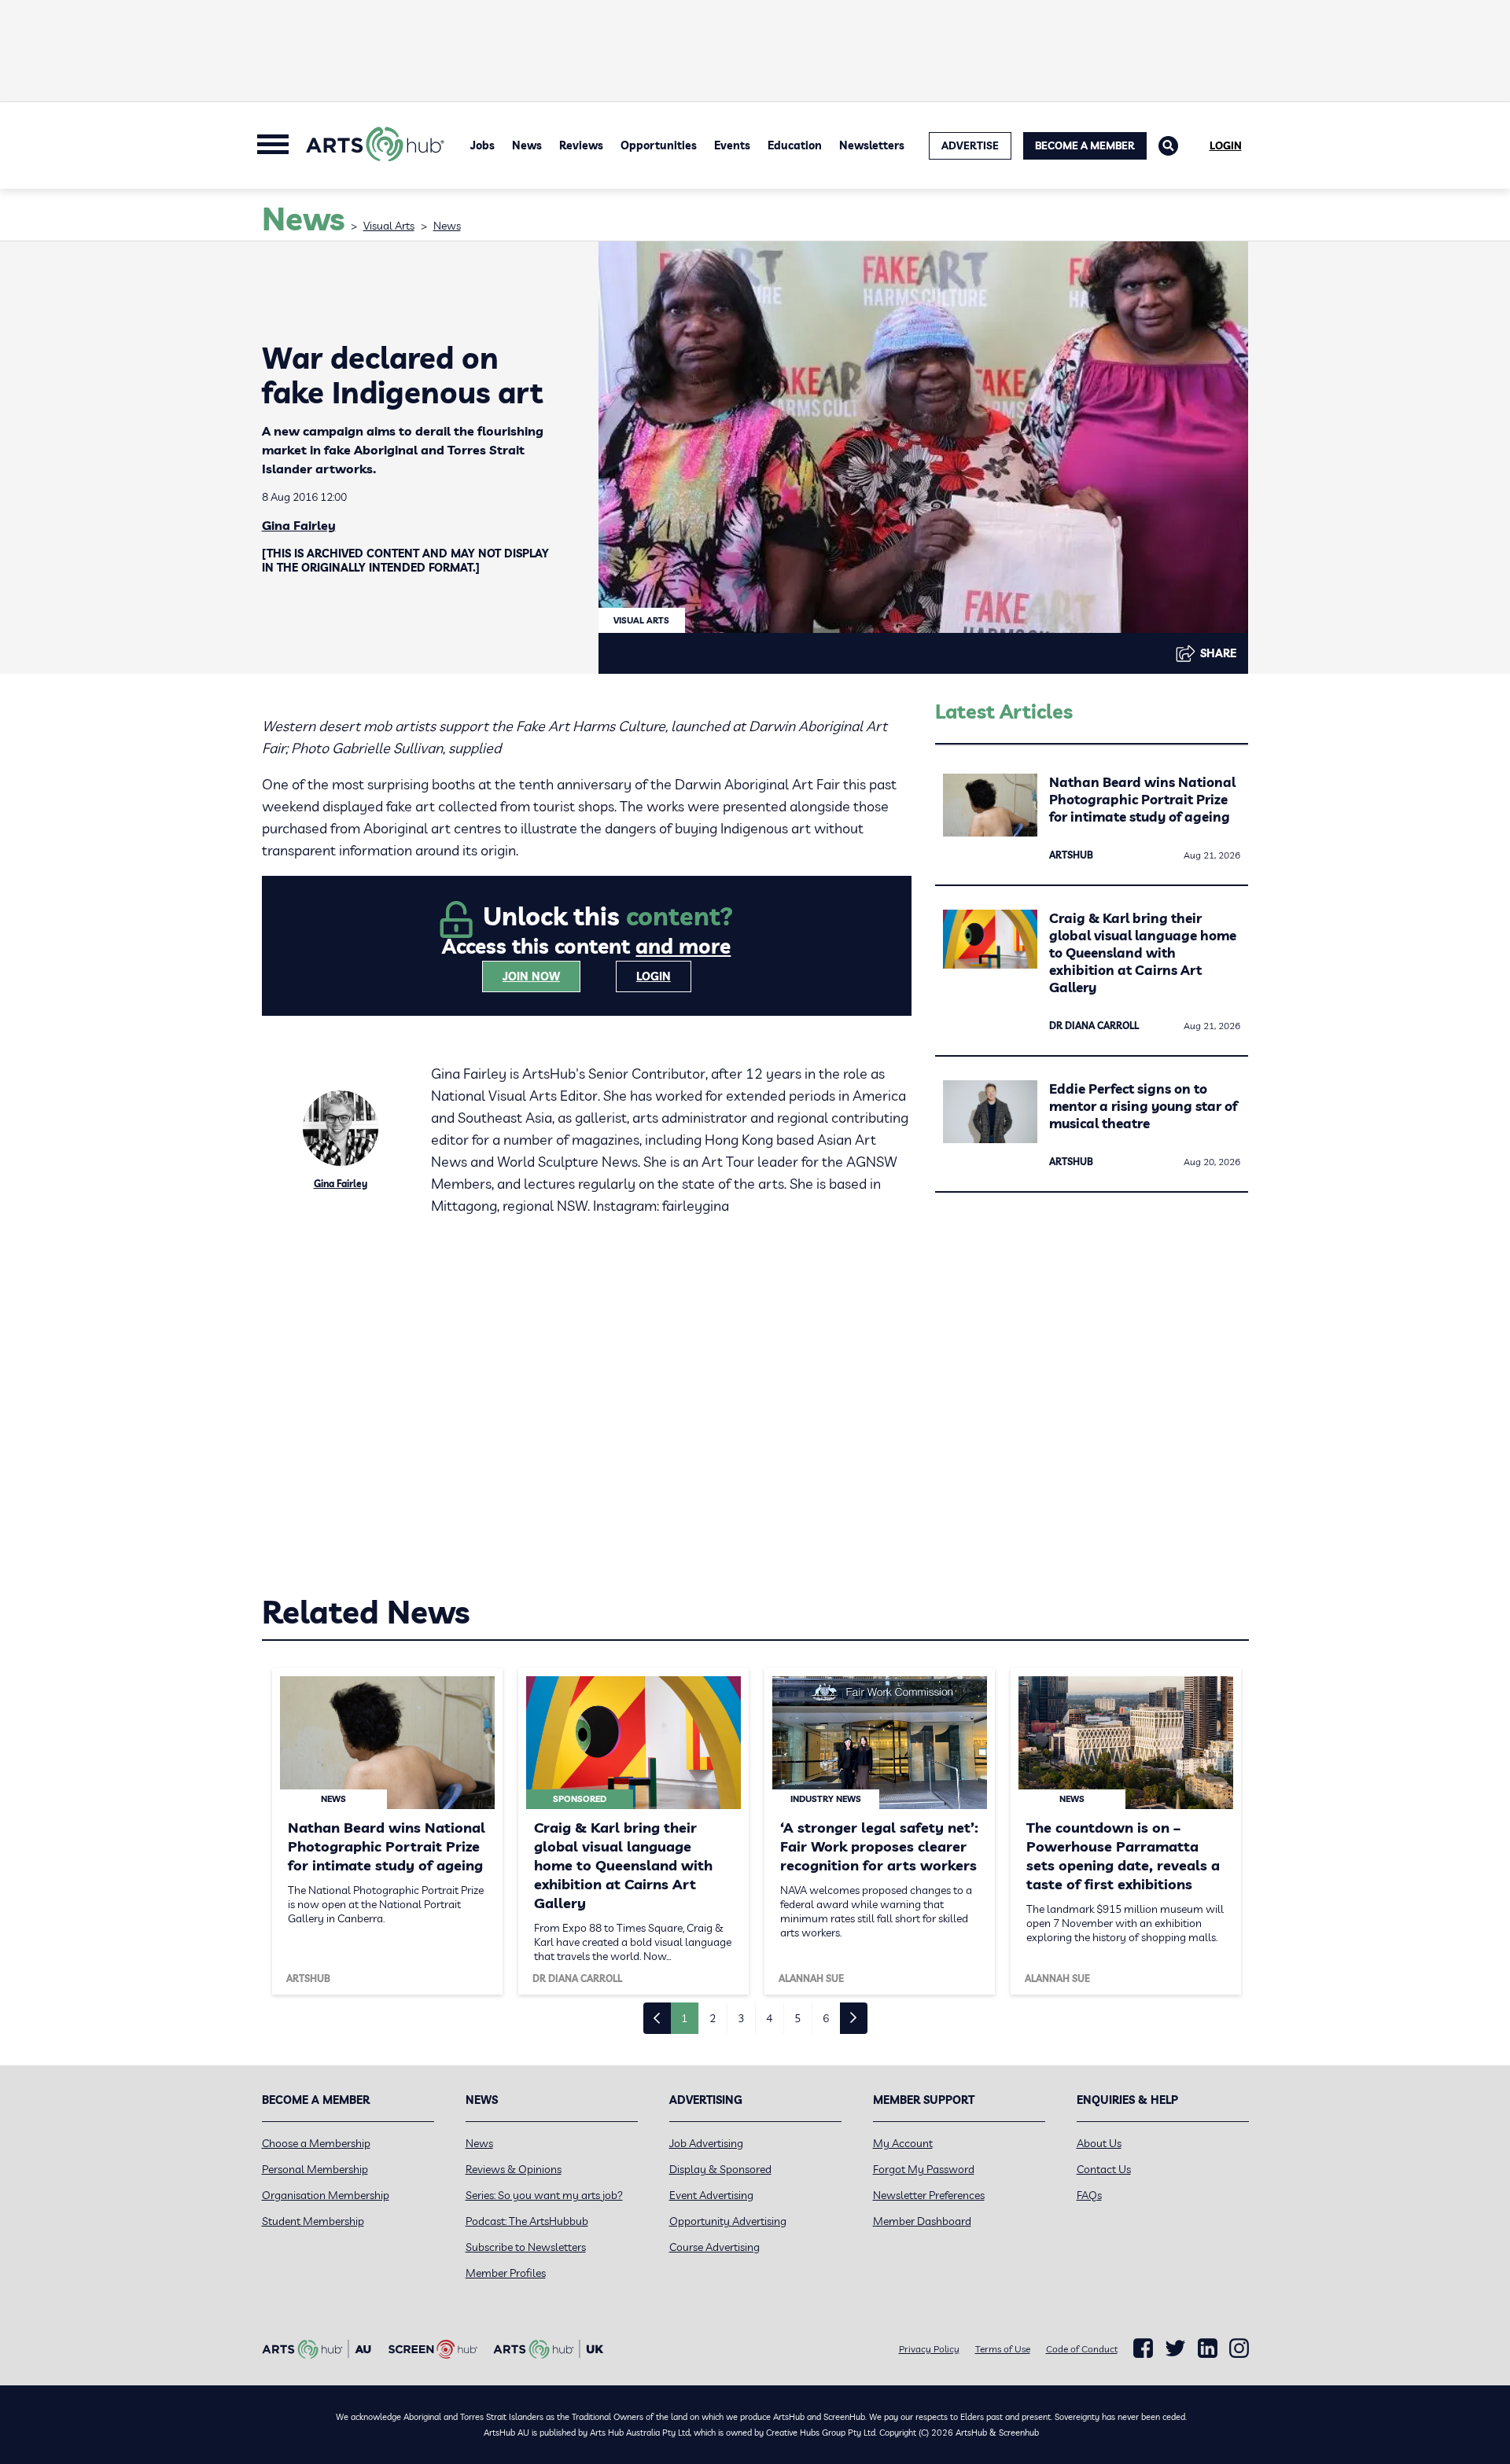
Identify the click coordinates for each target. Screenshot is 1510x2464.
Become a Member (1085, 145)
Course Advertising (714, 2247)
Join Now (531, 976)
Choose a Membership (316, 2143)
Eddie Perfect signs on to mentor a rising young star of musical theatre (1143, 1106)
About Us (1099, 2143)
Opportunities (659, 145)
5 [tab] (797, 2018)
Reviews (581, 145)
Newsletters (872, 145)
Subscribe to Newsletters (526, 2247)
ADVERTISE (970, 145)
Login (1226, 145)
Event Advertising (711, 2195)
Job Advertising (706, 2143)
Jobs (482, 145)
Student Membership (313, 2221)
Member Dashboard (922, 2221)
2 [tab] (713, 2018)
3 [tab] (741, 2018)
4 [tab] (769, 2018)
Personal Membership (315, 2169)
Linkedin (1208, 2348)
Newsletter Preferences (929, 2195)
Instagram (1239, 2348)
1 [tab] (684, 2018)
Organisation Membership (326, 2195)
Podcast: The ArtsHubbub (527, 2221)
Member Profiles (506, 2273)
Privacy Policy (929, 2349)
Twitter (1175, 2348)
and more (683, 946)
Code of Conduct (1082, 2349)
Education (795, 145)
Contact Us (1104, 2169)
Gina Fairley (299, 525)
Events (732, 145)
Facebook (1143, 2348)
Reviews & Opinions (514, 2169)
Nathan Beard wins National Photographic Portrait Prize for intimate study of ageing (1142, 799)
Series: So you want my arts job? (544, 2195)
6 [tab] (826, 2018)
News (527, 145)
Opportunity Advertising (728, 2221)
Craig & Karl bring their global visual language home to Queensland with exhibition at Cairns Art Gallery (1143, 953)
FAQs (1089, 2195)
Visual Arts (389, 226)
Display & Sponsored (720, 2169)
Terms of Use (1003, 2349)
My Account (903, 2143)
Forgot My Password (924, 2169)
